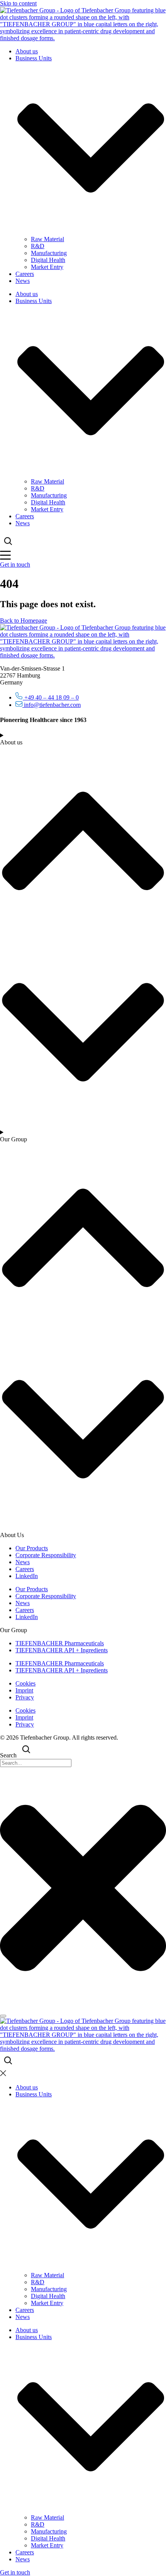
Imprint (24, 1690)
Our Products (32, 1548)
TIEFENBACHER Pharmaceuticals (60, 1643)
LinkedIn (27, 1576)
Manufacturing (49, 253)
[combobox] (36, 1763)
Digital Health (48, 260)
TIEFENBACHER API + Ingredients (62, 1650)
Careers (25, 274)
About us (27, 51)
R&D (38, 246)
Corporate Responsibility (46, 1555)
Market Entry (47, 267)
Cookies (25, 1683)
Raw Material (47, 239)
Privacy (25, 1697)
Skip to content (18, 3)
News (23, 281)
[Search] (3, 2016)
